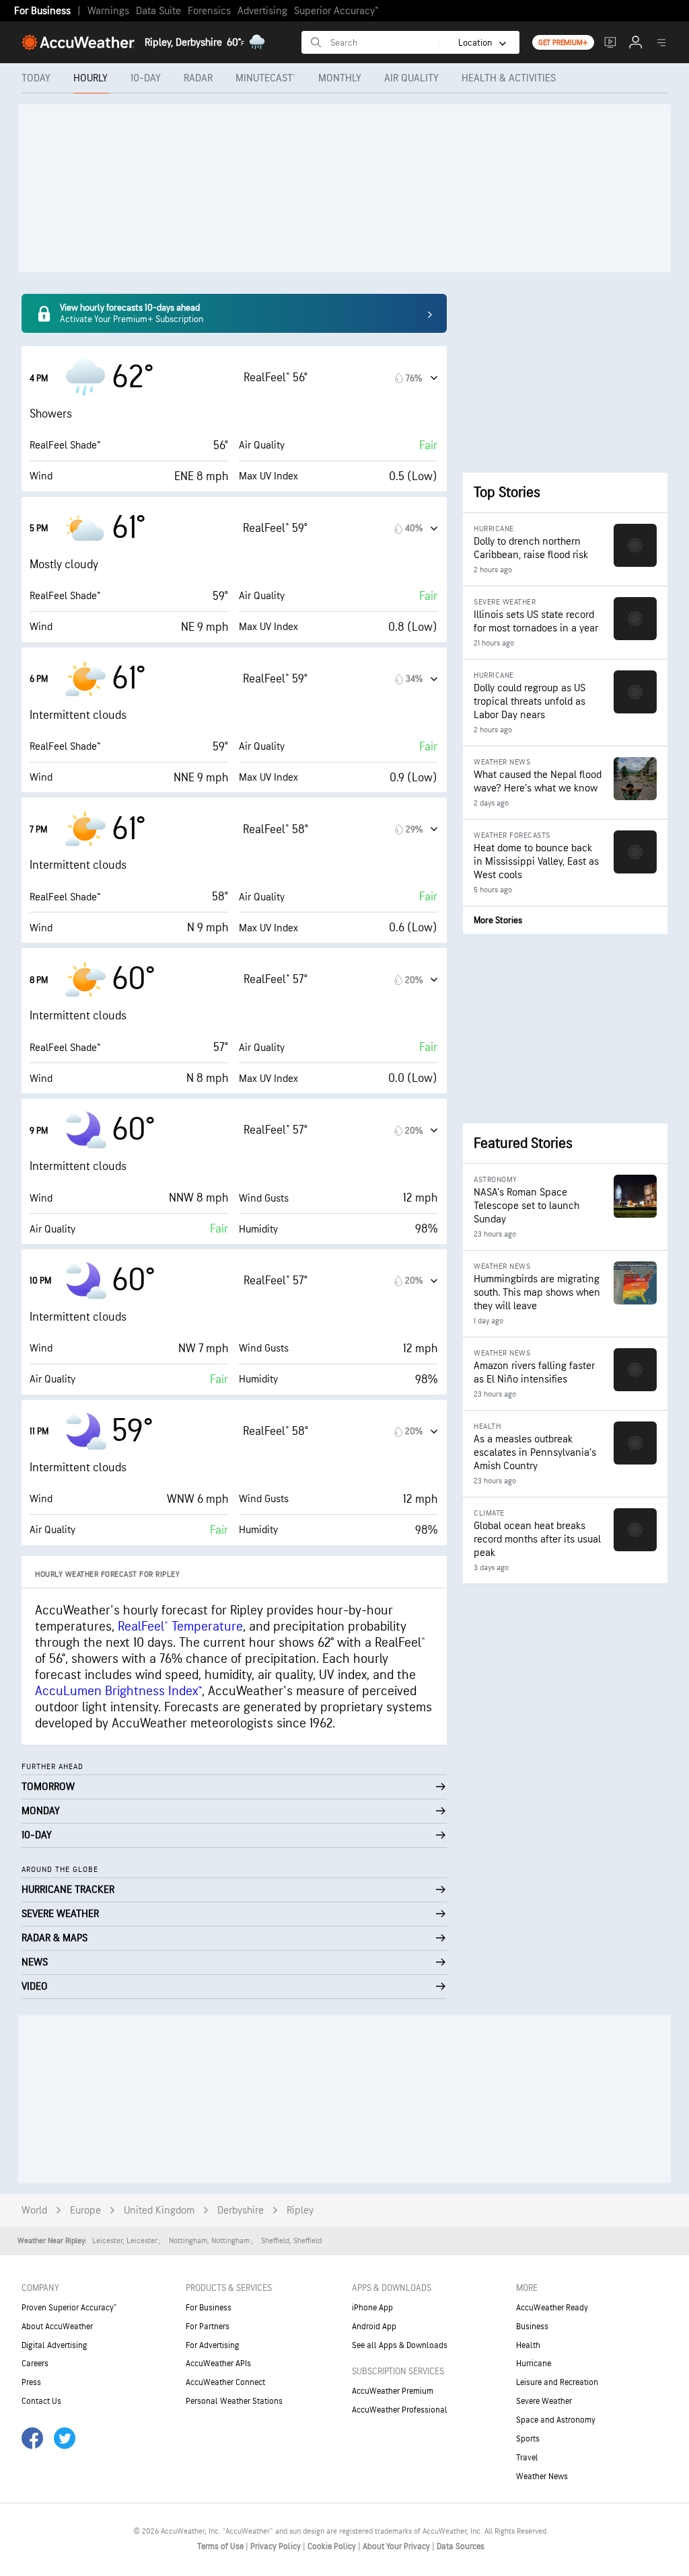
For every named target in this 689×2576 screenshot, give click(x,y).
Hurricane (534, 2364)
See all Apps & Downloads (400, 2345)
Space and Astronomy (556, 2420)
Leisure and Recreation (557, 2382)
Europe (85, 2211)
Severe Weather (544, 2401)
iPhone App (372, 2308)
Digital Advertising (55, 2345)
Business (532, 2327)
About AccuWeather (57, 2327)
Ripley (300, 2211)
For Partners (208, 2327)
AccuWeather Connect (225, 2382)
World (34, 2211)
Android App (374, 2327)
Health (528, 2345)
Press (31, 2382)
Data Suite (158, 11)
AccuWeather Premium (393, 2391)
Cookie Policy (333, 2546)
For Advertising (213, 2345)
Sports (528, 2439)
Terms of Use (221, 2546)
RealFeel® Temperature (180, 1627)
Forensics (209, 11)
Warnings (108, 11)
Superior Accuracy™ (336, 11)
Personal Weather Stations (234, 2401)
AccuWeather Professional (400, 2410)
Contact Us (41, 2401)
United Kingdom (159, 2211)
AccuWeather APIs (218, 2364)
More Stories (498, 920)
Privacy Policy (277, 2546)
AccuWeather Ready (552, 2308)
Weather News (542, 2476)
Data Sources (461, 2546)
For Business (42, 11)
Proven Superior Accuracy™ (69, 2308)
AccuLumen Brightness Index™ (118, 1691)
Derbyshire (241, 2211)
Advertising (262, 11)
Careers (35, 2364)
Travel (527, 2458)
